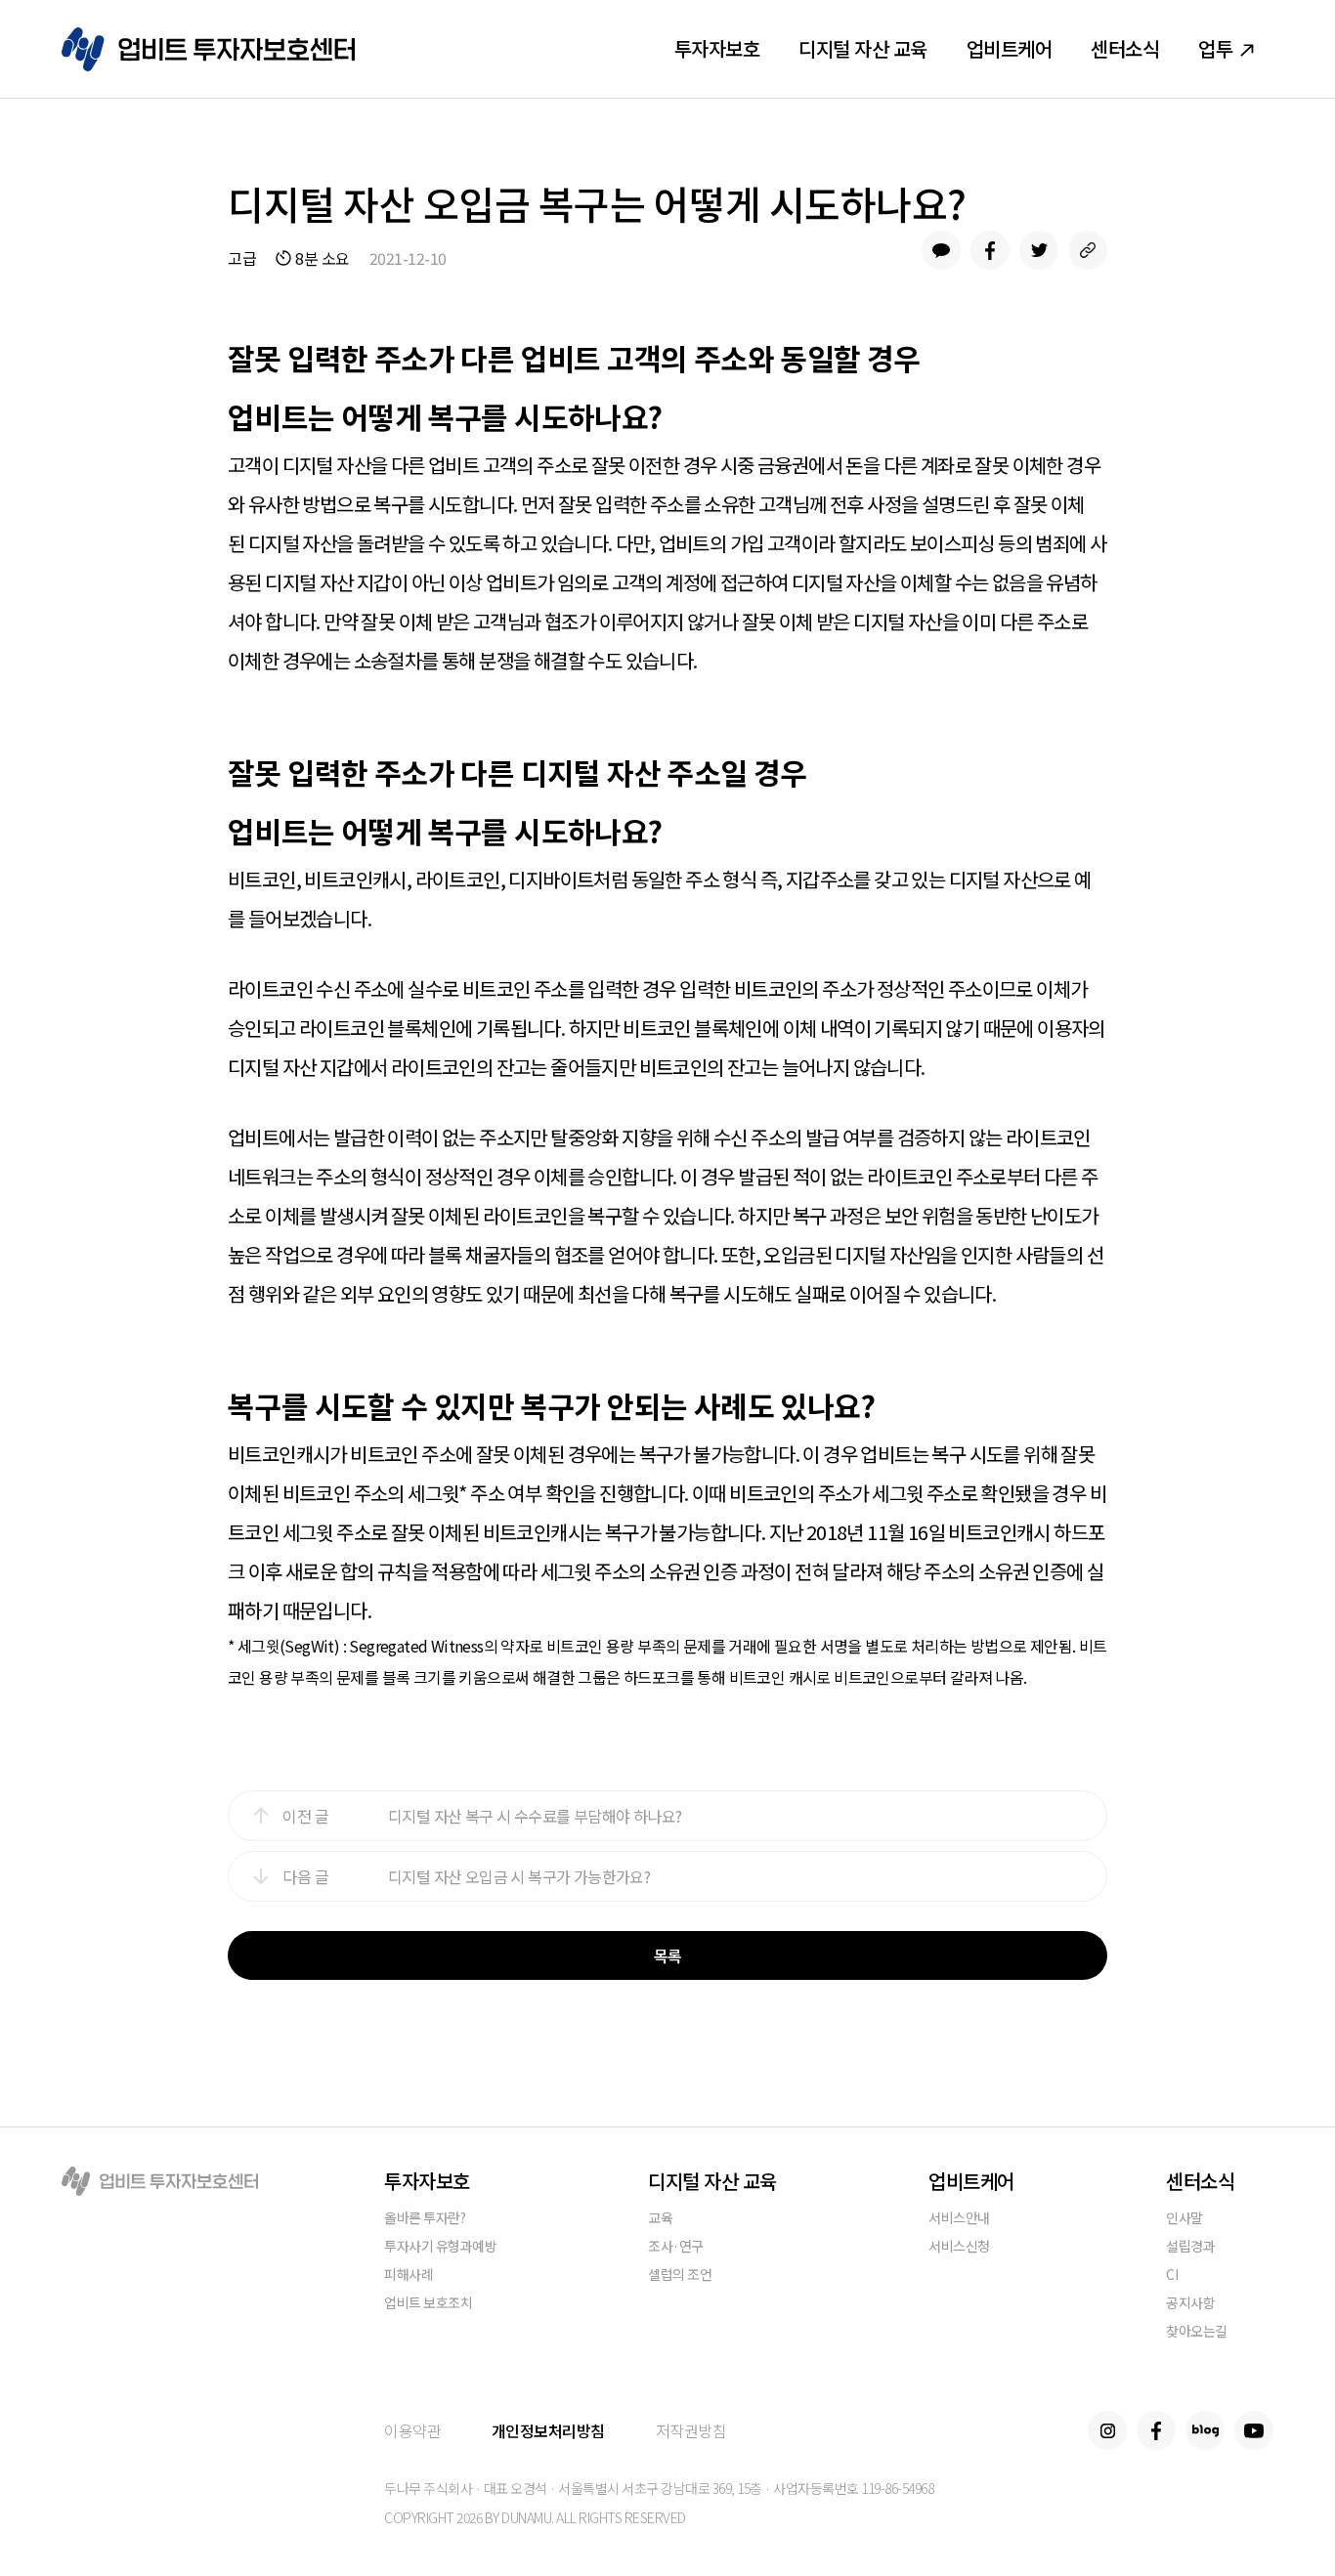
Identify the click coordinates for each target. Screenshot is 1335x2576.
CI (1172, 2275)
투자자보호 (717, 48)
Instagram (1107, 2430)
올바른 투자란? (425, 2219)
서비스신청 (959, 2247)
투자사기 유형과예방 (440, 2247)
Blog (1205, 2430)
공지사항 (1190, 2304)
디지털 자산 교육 (863, 48)
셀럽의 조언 (680, 2275)
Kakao (941, 250)
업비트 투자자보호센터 (208, 49)
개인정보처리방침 (548, 2430)
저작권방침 (691, 2430)
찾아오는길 (1197, 2332)
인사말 (1184, 2219)
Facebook (990, 250)
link (1088, 250)
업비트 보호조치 (428, 2304)
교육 (660, 2219)
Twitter (1039, 250)
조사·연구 (676, 2247)
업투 (1215, 48)
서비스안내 (959, 2219)
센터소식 (1125, 48)
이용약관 (412, 2430)
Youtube (1254, 2430)
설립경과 (1190, 2247)
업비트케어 (1010, 48)
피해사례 (409, 2275)
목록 (668, 1955)
